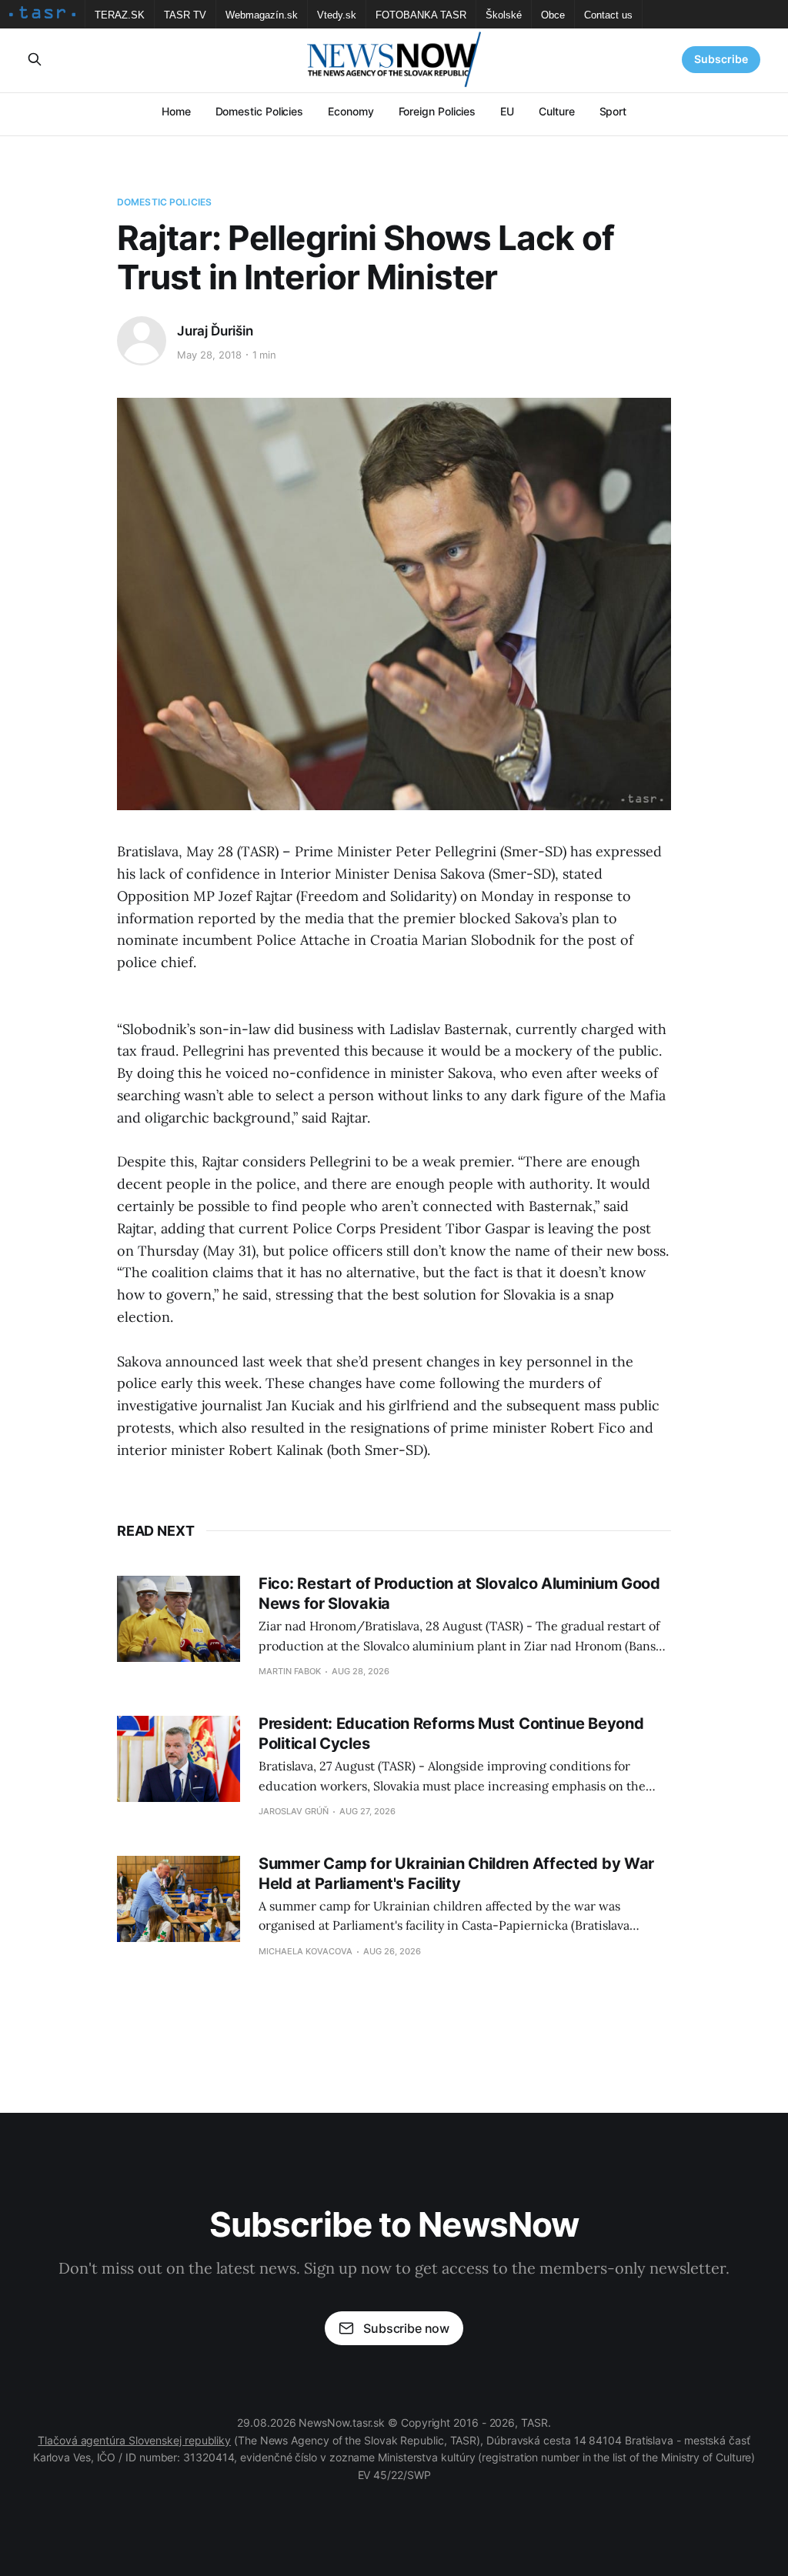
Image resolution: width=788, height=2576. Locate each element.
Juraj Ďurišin (215, 331)
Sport (613, 111)
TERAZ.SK (120, 15)
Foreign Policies (437, 111)
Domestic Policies (260, 111)
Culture (556, 111)
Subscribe (721, 59)
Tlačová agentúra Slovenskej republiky (134, 2440)
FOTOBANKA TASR (421, 15)
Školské (504, 15)
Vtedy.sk (337, 15)
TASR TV (185, 15)
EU (507, 111)
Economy (351, 111)
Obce (553, 15)
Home (176, 111)
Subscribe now (406, 2328)
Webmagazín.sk (262, 15)
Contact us (608, 15)
